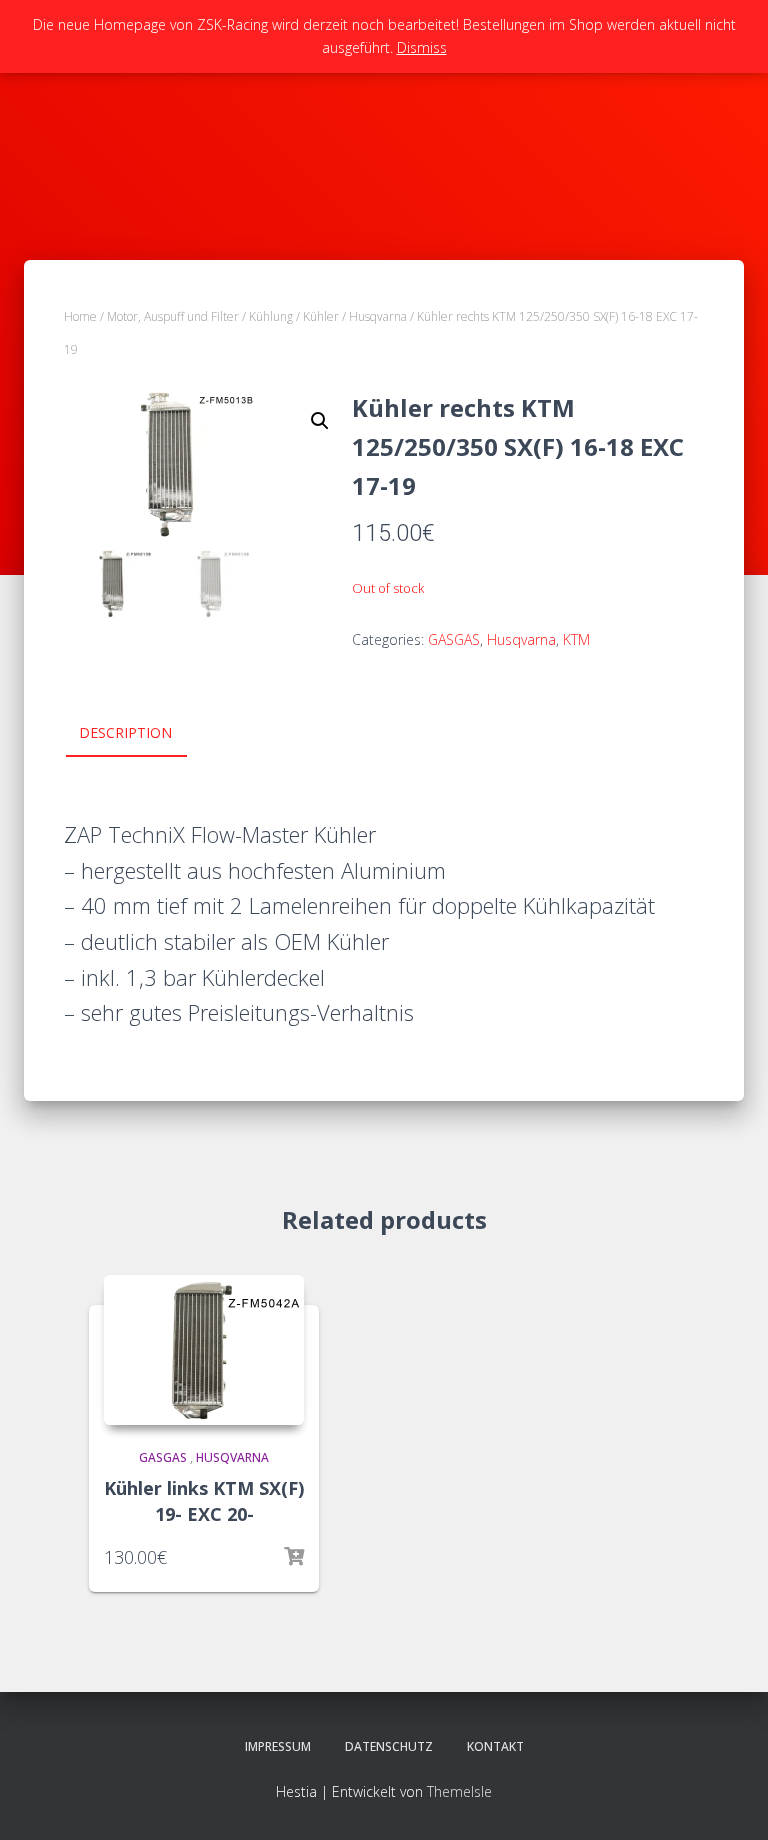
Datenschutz (389, 1746)
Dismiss (422, 47)
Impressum (278, 1746)
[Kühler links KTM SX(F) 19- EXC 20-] (204, 1350)
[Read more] (294, 1557)
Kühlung (271, 316)
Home (80, 316)
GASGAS (454, 639)
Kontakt (495, 1746)
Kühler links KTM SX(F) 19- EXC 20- (204, 1500)
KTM (576, 639)
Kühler (321, 316)
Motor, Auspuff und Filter (173, 316)
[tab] (140, 734)
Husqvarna (378, 316)
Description (125, 732)
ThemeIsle (459, 1791)
